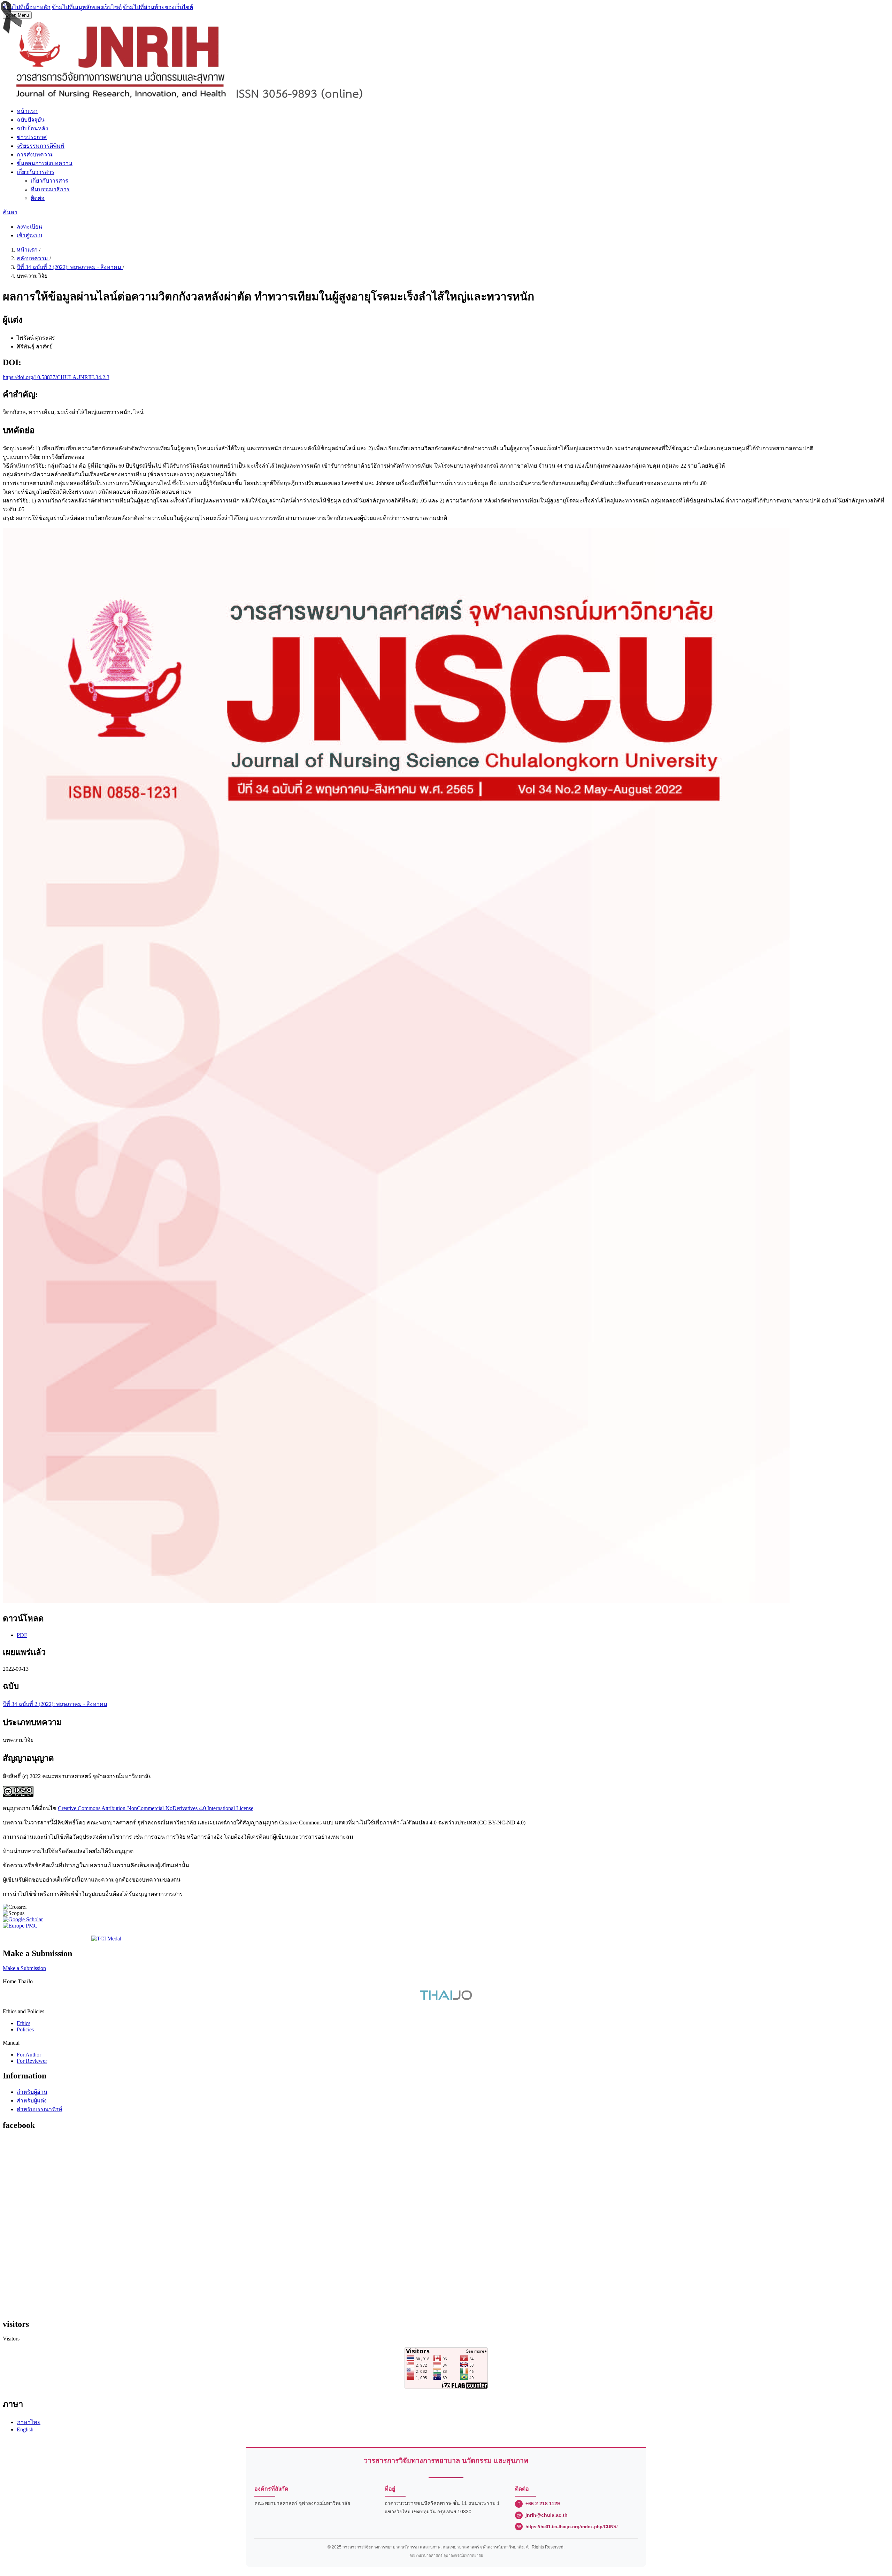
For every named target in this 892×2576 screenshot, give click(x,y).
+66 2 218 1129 (543, 2504)
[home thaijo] (446, 1998)
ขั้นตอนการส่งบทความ (45, 163)
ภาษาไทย (29, 2422)
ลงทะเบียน (29, 227)
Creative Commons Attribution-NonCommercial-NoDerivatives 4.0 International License (156, 1808)
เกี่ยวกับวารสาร (36, 172)
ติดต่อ (38, 198)
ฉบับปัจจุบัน (31, 120)
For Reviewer (32, 2061)
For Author (29, 2055)
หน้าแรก (27, 111)
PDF (22, 1635)
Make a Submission (24, 1968)
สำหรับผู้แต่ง (32, 2101)
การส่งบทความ (35, 155)
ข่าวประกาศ (32, 137)
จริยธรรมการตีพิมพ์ (41, 146)
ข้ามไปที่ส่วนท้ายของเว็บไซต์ (158, 7)
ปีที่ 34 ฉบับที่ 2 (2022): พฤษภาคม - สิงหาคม (70, 267)
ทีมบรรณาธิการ (50, 189)
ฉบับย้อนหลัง (32, 128)
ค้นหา (10, 212)
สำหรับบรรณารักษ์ (40, 2109)
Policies (25, 2029)
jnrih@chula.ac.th (547, 2515)
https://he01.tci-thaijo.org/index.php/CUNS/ (572, 2527)
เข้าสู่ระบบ (29, 235)
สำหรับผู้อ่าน (32, 2092)
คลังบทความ (33, 258)
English (25, 2429)
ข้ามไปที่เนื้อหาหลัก (27, 7)
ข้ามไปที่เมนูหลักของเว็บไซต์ (87, 7)
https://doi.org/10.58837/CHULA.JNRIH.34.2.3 (56, 377)
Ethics (24, 2023)
